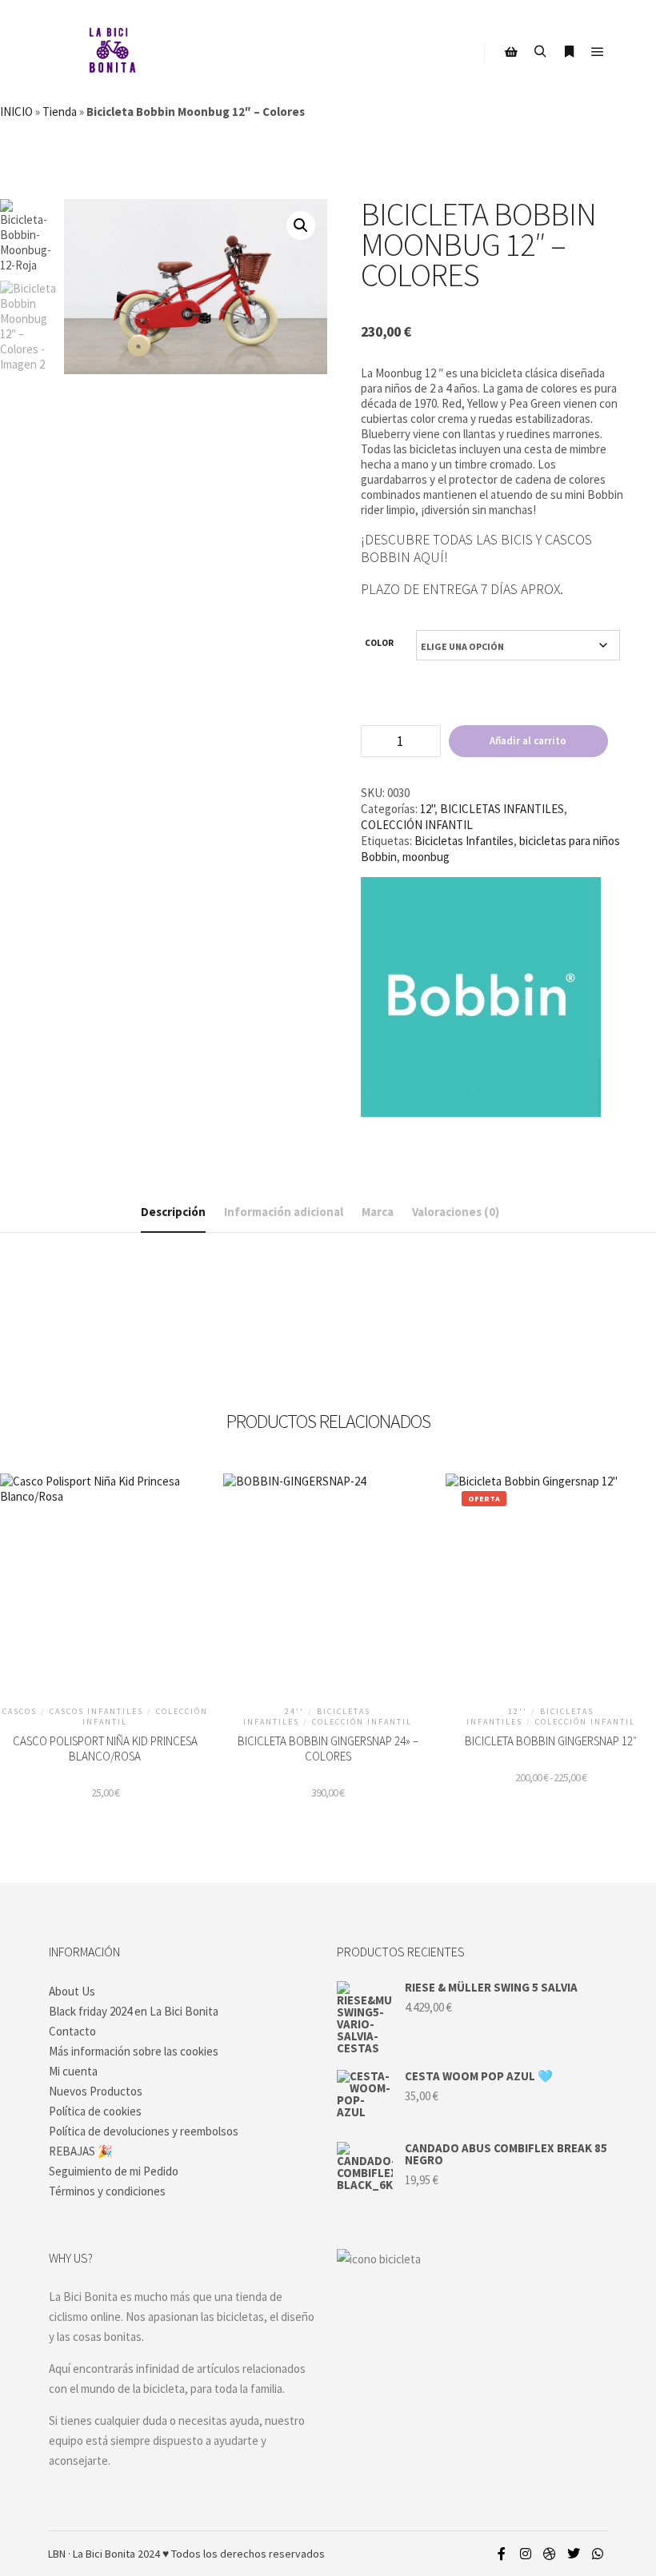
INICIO (16, 112)
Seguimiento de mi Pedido (114, 2171)
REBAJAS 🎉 (81, 2151)
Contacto (72, 2031)
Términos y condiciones (107, 2191)
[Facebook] (502, 2554)
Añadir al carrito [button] (105, 1606)
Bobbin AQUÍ (402, 557)
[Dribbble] (550, 2554)
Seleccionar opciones (328, 1606)
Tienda (60, 112)
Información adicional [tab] (284, 1212)
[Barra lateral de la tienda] (511, 52)
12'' (427, 809)
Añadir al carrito (528, 741)
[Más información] (569, 52)
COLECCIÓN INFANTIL (417, 825)
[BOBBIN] (481, 999)
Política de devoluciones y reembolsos (144, 2131)
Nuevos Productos (96, 2091)
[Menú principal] (598, 52)
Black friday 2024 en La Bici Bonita (134, 2011)
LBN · (59, 2554)
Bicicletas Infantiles (464, 841)
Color (379, 643)
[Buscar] (540, 52)
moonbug (426, 857)
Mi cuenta (73, 2071)
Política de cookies (95, 2111)
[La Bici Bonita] (112, 52)
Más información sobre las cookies (134, 2051)
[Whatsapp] (598, 2554)
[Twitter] (574, 2554)
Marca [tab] (378, 1212)
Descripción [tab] (173, 1212)
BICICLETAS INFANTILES (502, 809)
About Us (72, 1991)
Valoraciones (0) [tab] (456, 1212)
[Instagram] (526, 2554)
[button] (301, 225)
